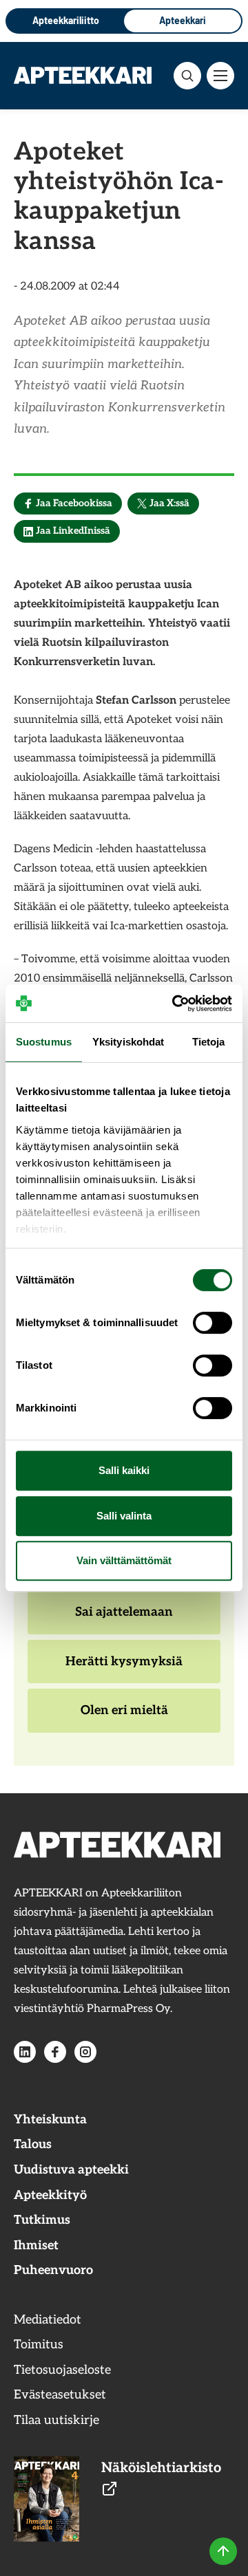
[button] (187, 76)
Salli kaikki (124, 1470)
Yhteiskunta (50, 2120)
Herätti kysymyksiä (124, 1669)
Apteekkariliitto (66, 20)
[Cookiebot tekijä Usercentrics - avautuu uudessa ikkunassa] (175, 1004)
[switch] (213, 1323)
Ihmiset (36, 2245)
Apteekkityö (50, 2195)
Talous (33, 2144)
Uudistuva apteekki (71, 2170)
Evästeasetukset (60, 2395)
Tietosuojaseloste (62, 2370)
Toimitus (39, 2345)
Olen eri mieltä (124, 1718)
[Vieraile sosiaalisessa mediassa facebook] (55, 2052)
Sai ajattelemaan (124, 1619)
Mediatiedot (48, 2320)
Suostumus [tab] (44, 1042)
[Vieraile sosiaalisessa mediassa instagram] (85, 2052)
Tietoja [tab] (209, 1042)
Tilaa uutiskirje (56, 2420)
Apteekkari (183, 20)
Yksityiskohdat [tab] (128, 1042)
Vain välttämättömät (124, 1560)
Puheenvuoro (53, 2270)
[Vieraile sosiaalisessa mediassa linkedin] (25, 2052)
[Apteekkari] (83, 75)
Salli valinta (124, 1516)
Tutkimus (42, 2220)
